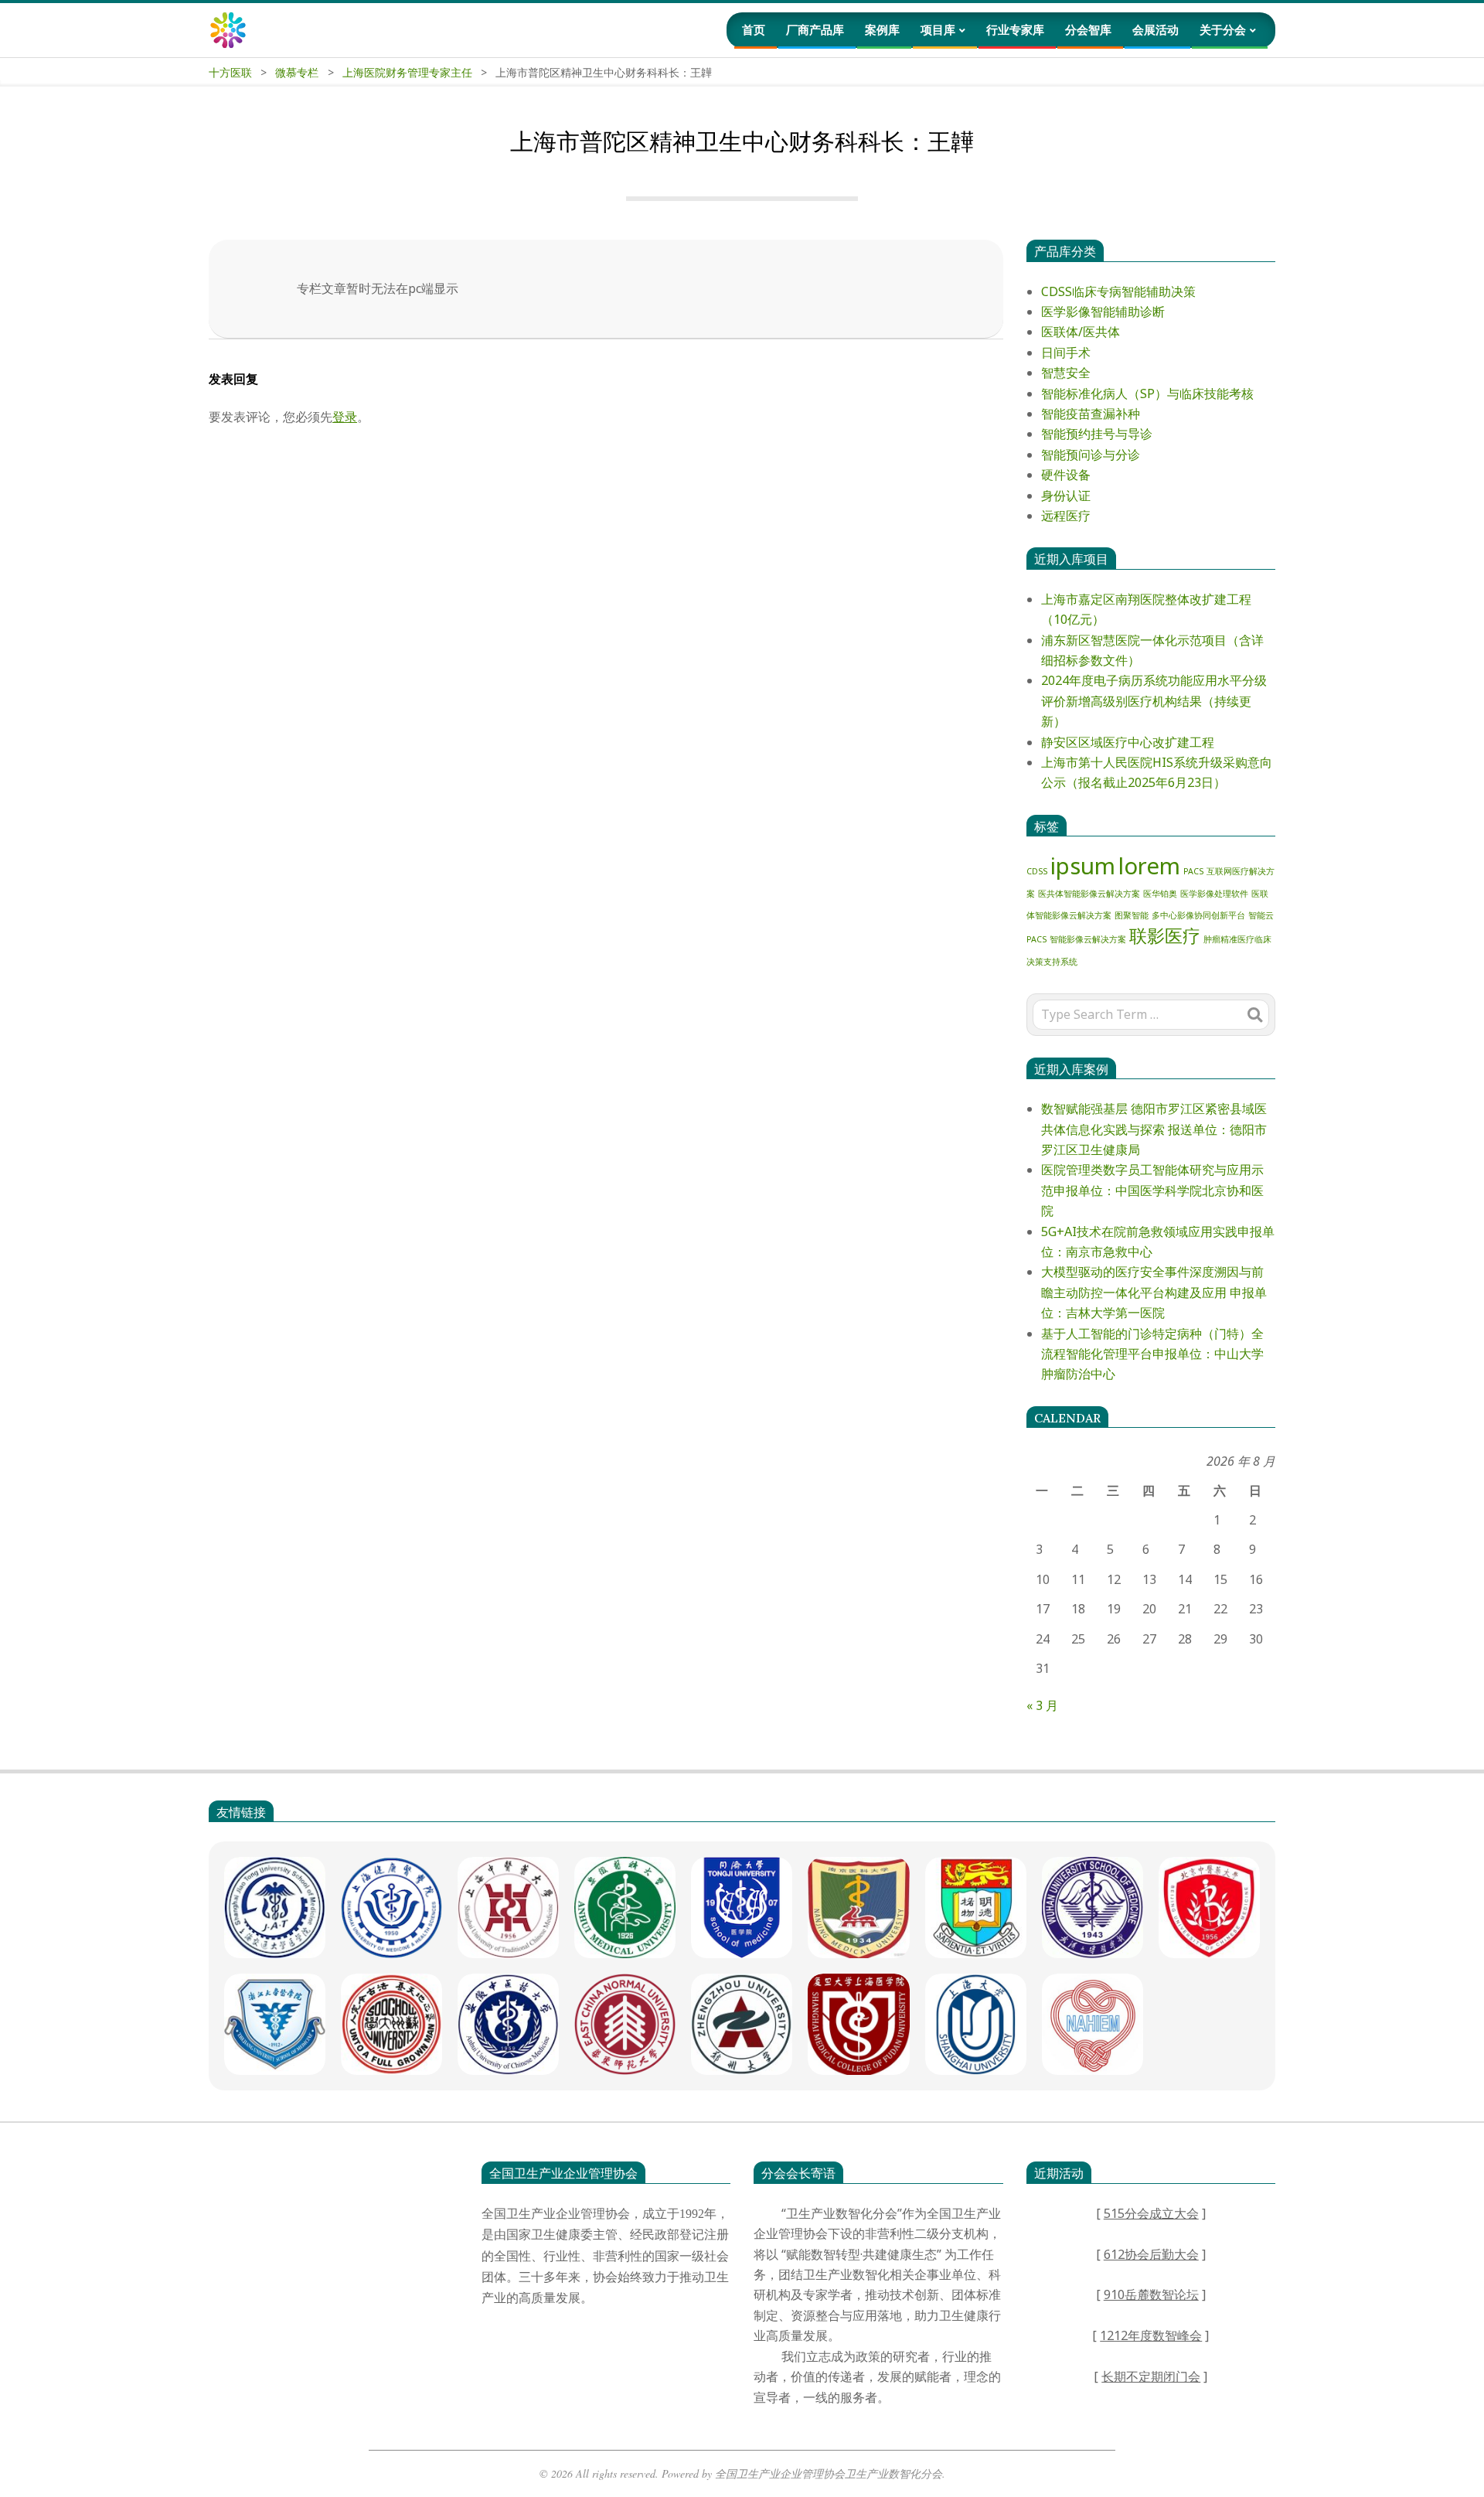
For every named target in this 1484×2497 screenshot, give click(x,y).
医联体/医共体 (1081, 332)
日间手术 (1066, 353)
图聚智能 (1132, 915)
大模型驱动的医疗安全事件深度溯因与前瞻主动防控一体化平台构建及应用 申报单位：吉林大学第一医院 (1154, 1292)
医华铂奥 (1160, 894)
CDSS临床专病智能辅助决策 (1118, 291)
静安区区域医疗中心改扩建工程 (1128, 742)
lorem (1149, 866)
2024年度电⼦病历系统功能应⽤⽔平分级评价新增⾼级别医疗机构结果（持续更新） (1154, 701)
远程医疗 (1066, 516)
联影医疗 (1165, 935)
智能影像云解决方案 (1088, 939)
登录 (345, 417)
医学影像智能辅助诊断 (1103, 312)
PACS (1193, 871)
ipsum (1083, 866)
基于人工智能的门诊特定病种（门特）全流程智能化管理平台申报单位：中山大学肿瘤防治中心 (1152, 1354)
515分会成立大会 (1151, 2213)
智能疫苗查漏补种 (1091, 414)
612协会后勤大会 (1151, 2254)
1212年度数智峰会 (1151, 2335)
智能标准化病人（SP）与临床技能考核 (1147, 393)
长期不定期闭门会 (1151, 2376)
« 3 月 (1042, 1705)
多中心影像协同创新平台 (1198, 915)
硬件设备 (1066, 475)
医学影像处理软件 (1214, 894)
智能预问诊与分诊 (1091, 455)
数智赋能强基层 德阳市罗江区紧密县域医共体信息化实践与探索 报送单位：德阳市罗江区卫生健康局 (1154, 1129)
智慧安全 (1066, 373)
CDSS (1037, 871)
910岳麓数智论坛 (1151, 2294)
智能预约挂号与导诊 (1097, 434)
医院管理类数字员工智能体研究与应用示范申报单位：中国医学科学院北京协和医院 (1152, 1190)
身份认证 (1066, 496)
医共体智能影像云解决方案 (1089, 894)
